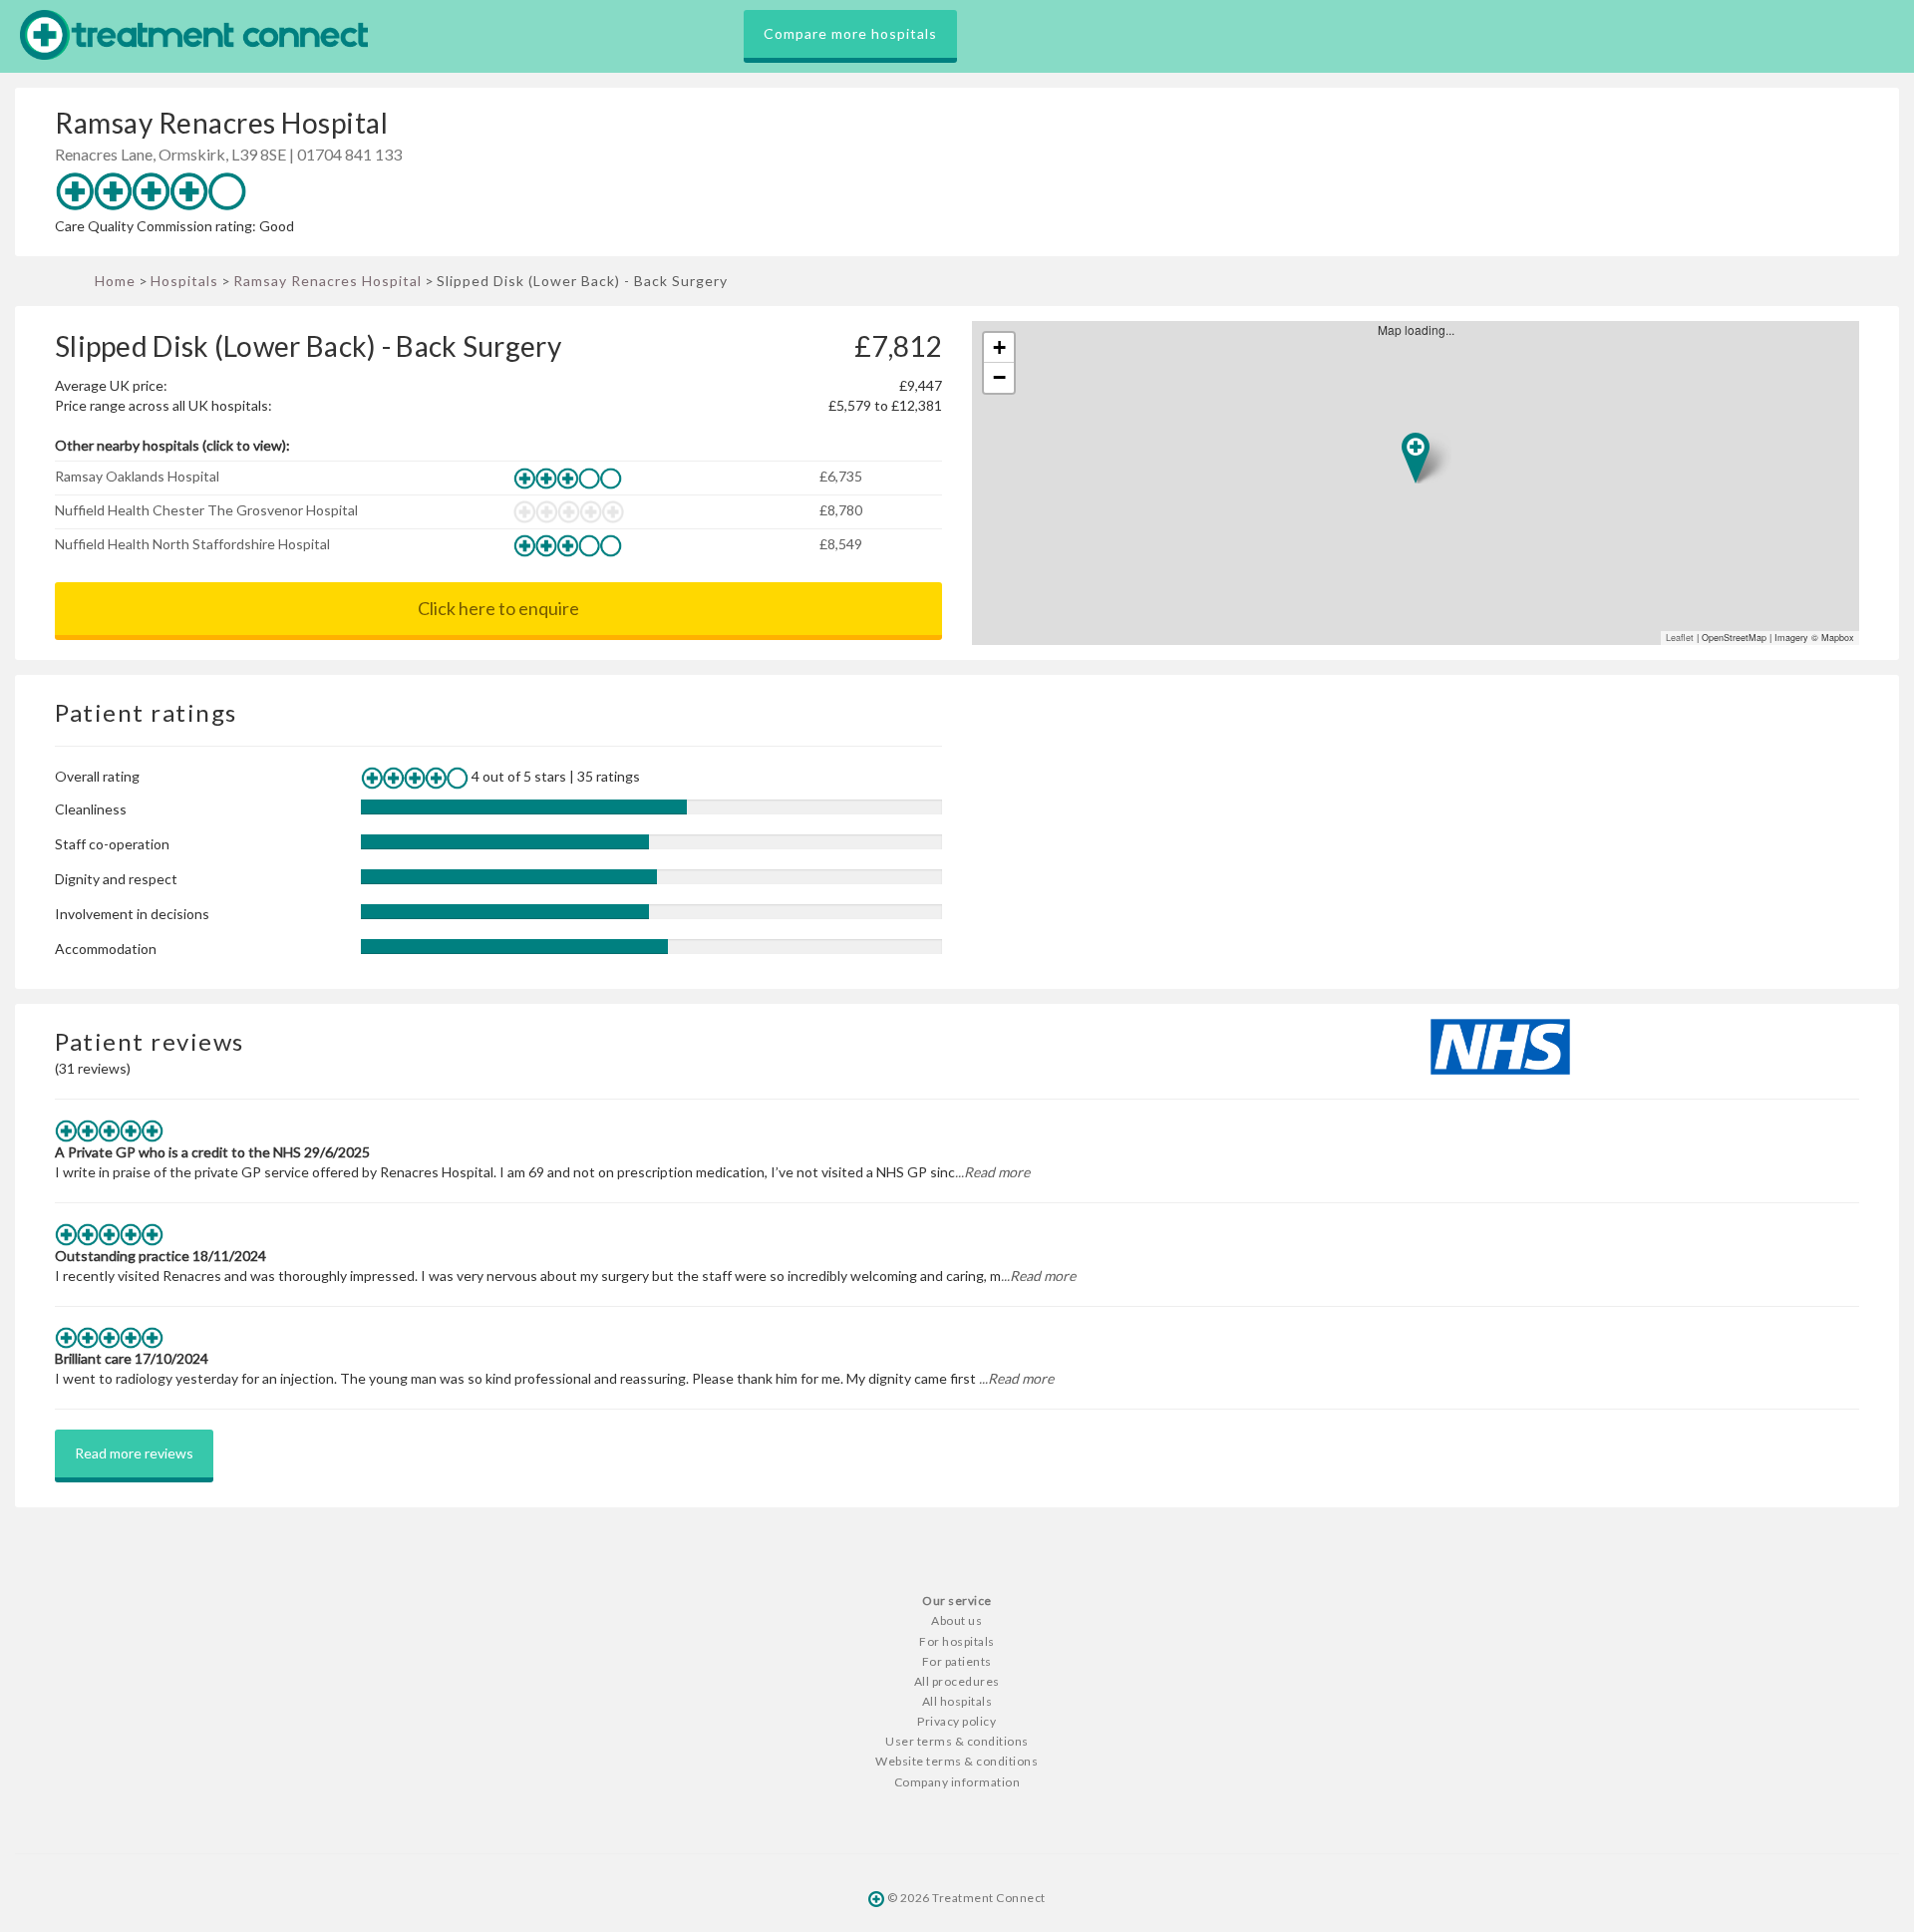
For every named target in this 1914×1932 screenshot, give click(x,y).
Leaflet (1680, 638)
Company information (957, 1782)
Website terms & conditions (957, 1761)
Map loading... (1424, 483)
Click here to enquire (498, 608)
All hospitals (957, 1701)
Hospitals (184, 281)
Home (115, 281)
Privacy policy (957, 1721)
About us (957, 1620)
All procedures (957, 1681)
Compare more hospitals (850, 33)
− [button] (999, 377)
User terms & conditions (957, 1741)
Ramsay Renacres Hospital (327, 281)
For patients (957, 1661)
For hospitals (957, 1641)
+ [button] (999, 347)
